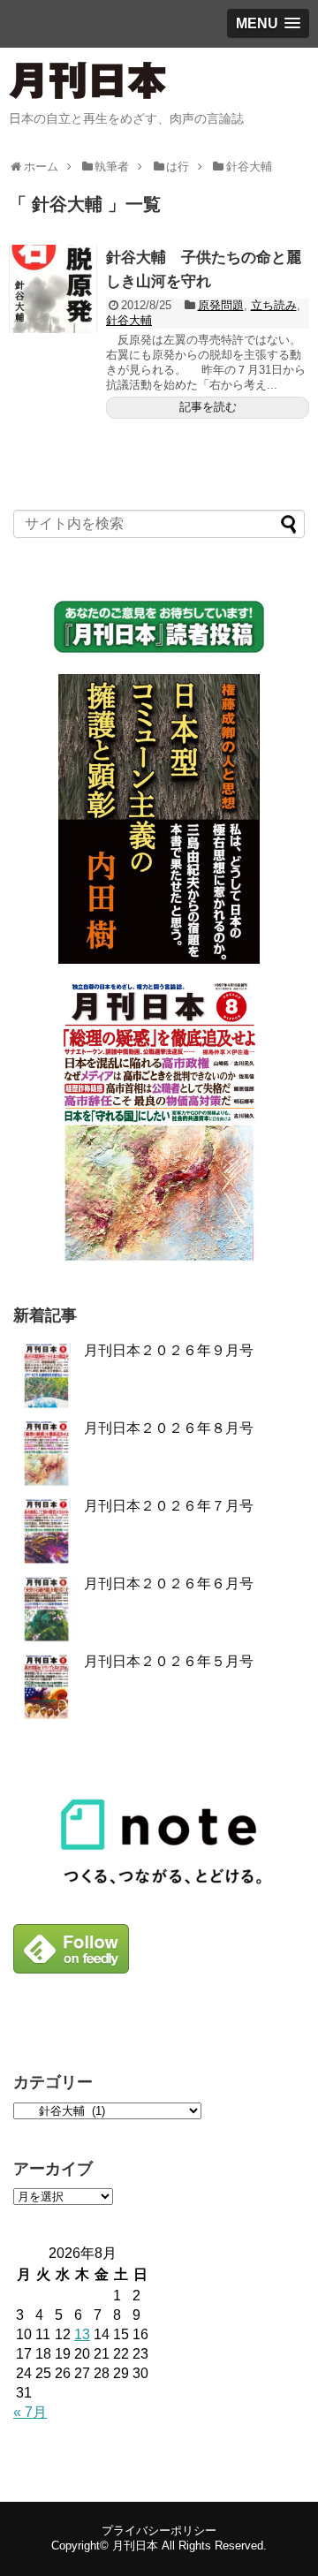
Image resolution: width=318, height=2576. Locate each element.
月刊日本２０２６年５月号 (169, 1661)
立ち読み (274, 305)
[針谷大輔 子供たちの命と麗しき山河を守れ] (53, 289)
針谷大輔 (129, 320)
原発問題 (221, 305)
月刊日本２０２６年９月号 (169, 1350)
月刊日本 (135, 2546)
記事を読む (208, 407)
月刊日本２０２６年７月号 (169, 1506)
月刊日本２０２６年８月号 (169, 1428)
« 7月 (30, 2412)
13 (82, 2334)
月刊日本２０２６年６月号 (169, 1583)
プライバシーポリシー (159, 2531)
